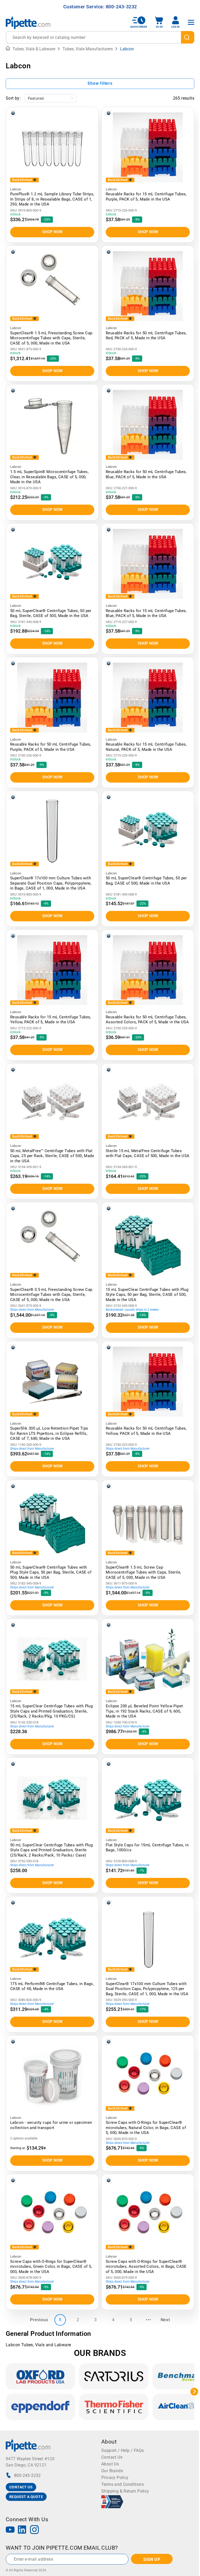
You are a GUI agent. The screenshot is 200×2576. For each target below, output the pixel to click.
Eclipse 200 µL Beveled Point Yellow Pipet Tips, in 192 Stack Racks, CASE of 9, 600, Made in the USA (144, 1711)
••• (148, 2320)
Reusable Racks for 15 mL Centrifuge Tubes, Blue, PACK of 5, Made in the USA (146, 613)
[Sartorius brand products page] (114, 2376)
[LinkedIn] (22, 2530)
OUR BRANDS (100, 2353)
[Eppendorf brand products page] (40, 2407)
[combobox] (100, 37)
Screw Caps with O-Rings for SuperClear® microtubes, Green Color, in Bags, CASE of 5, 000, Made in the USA (51, 2267)
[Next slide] (194, 2392)
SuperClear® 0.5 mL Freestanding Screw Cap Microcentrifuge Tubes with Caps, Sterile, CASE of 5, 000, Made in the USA (51, 1295)
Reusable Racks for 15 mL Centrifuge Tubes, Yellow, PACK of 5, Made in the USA (51, 1020)
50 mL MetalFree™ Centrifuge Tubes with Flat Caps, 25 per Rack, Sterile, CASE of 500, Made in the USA (52, 1156)
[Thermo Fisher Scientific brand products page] (114, 2407)
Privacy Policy (115, 2478)
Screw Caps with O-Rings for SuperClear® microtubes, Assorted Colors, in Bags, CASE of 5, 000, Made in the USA (146, 2267)
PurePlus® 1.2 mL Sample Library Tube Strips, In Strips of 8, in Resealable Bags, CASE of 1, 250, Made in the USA (52, 199)
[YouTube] (10, 2530)
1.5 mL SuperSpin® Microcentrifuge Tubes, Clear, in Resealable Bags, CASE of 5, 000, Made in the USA (49, 477)
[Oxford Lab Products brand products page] (40, 2376)
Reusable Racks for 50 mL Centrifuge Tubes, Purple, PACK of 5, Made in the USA (51, 747)
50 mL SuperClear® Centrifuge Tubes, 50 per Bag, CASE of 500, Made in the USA (146, 881)
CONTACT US (21, 2487)
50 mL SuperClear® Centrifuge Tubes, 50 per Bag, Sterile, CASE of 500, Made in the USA (51, 613)
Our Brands (112, 2471)
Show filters (100, 83)
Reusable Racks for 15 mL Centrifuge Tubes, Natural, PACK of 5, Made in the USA (146, 747)
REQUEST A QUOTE (26, 2497)
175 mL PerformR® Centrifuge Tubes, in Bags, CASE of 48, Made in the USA (52, 1986)
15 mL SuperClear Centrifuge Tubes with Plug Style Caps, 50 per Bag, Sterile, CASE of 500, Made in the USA (147, 1295)
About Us (110, 2464)
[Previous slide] (6, 2392)
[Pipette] (28, 22)
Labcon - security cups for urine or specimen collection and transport (51, 2125)
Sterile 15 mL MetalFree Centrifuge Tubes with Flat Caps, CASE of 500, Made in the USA (148, 1153)
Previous (39, 2320)
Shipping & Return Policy (125, 2491)
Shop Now (52, 232)
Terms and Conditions (123, 2484)
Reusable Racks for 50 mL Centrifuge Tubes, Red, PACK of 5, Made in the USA (146, 336)
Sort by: (13, 98)
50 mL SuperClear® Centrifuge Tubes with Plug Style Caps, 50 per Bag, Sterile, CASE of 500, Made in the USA (51, 1572)
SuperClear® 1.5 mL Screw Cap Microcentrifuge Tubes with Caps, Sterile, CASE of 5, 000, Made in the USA (143, 1572)
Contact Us (112, 2457)
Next (165, 2320)
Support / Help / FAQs (123, 2450)
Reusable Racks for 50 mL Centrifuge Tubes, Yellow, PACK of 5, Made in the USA (146, 1431)
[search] (188, 37)
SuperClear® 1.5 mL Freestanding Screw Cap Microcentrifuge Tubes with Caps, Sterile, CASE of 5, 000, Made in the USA (51, 338)
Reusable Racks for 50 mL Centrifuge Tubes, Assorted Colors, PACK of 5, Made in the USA (147, 1020)
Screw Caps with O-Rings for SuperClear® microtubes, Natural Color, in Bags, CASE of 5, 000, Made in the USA (146, 2128)
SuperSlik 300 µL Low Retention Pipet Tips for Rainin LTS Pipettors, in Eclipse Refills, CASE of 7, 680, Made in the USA (49, 1433)
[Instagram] (34, 2530)
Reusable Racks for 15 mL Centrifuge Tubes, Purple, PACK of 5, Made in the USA (146, 197)
